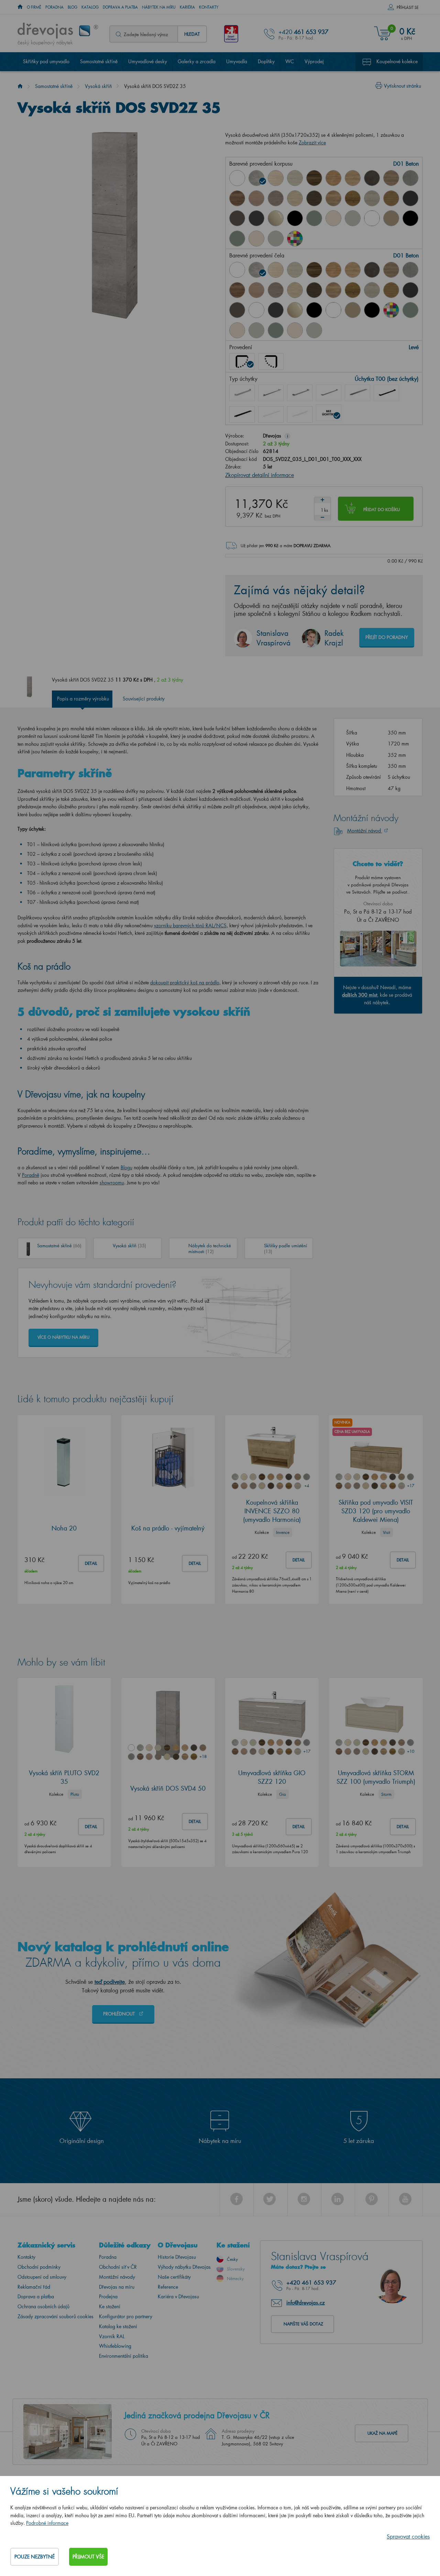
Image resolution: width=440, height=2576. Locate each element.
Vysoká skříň (98, 86)
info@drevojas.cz (306, 2302)
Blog (73, 7)
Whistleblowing (115, 2346)
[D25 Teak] (314, 198)
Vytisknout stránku (403, 86)
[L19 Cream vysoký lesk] (333, 218)
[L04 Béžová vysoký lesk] (276, 218)
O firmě (34, 7)
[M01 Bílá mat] (372, 218)
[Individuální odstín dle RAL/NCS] (295, 239)
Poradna (54, 7)
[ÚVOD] (20, 7)
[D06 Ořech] (314, 178)
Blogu (126, 1167)
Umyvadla (237, 61)
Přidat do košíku (382, 510)
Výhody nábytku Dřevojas (184, 2267)
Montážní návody (117, 2277)
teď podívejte (110, 1982)
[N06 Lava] (237, 218)
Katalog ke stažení (118, 2326)
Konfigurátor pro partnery (126, 2316)
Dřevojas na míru (117, 2287)
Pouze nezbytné (35, 2557)
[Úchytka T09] (300, 414)
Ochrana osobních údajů (43, 2306)
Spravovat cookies (408, 2536)
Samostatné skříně (99, 61)
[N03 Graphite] (410, 198)
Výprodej (314, 61)
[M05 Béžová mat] (391, 218)
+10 (410, 1751)
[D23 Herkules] (276, 198)
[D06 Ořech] (314, 270)
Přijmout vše (88, 2557)
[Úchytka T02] (271, 393)
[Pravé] (271, 362)
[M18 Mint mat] (237, 239)
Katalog (90, 7)
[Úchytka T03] (300, 393)
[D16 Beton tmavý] (372, 178)
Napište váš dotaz (303, 2324)
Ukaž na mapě (382, 2433)
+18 (203, 1756)
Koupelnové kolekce (397, 61)
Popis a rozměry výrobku (83, 699)
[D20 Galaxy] (410, 178)
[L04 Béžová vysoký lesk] (295, 310)
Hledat (192, 34)
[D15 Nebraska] (353, 178)
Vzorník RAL (112, 2336)
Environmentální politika (124, 2356)
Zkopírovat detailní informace (260, 475)
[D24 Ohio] (295, 198)
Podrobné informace (47, 2523)
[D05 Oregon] (295, 178)
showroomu (112, 1182)
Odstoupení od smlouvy (42, 2277)
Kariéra (187, 7)
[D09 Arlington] (333, 178)
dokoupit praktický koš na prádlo (185, 982)
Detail (91, 1563)
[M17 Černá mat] (410, 218)
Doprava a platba (120, 7)
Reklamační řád (34, 2287)
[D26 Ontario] (333, 198)
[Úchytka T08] (271, 414)
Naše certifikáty (174, 2277)
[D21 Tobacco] (237, 198)
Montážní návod (365, 831)
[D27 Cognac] (353, 198)
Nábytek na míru (159, 7)
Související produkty (144, 699)
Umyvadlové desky (148, 61)
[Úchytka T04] (329, 393)
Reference (168, 2287)
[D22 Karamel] (256, 198)
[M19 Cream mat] (256, 239)
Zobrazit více (312, 142)
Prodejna (108, 2296)
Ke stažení (110, 2306)
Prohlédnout (120, 2014)
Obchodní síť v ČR (118, 2267)
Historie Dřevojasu (177, 2257)
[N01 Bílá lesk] (237, 178)
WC (290, 61)
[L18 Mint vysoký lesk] (314, 218)
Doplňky (266, 61)
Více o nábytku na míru (63, 1337)
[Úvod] (20, 86)
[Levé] (242, 362)
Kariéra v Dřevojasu (178, 2296)
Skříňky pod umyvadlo (46, 61)
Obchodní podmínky (39, 2267)
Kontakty (209, 7)
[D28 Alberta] (372, 198)
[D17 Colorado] (391, 178)
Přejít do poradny (387, 637)
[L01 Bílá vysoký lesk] (256, 310)
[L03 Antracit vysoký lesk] (256, 218)
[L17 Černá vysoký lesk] (295, 218)
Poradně (31, 1175)
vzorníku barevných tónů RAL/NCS (190, 925)
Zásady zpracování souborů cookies (56, 2316)
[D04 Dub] (276, 178)
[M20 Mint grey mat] (276, 239)
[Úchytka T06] (386, 393)
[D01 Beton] (256, 178)
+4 (307, 1486)
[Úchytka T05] (357, 393)
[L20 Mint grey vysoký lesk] (353, 218)
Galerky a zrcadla (197, 61)
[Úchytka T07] (242, 414)
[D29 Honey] (391, 198)
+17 (410, 1486)
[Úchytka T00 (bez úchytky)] (329, 413)
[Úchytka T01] (242, 393)
